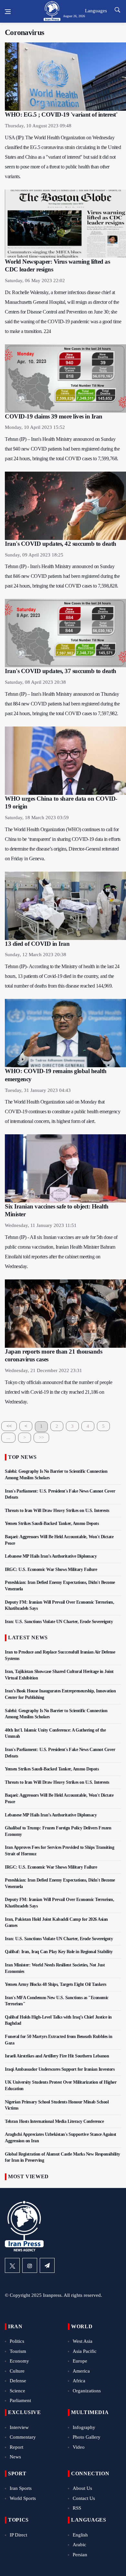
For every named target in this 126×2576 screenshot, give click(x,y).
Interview (19, 2427)
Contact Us (84, 2498)
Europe (80, 2361)
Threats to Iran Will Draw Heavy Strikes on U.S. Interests (57, 1511)
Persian (80, 2555)
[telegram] (47, 2265)
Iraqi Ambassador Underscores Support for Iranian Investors (60, 2069)
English (80, 2535)
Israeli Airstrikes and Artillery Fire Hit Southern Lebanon (57, 2056)
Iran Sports (21, 2488)
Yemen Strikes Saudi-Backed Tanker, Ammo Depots (52, 1523)
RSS (77, 2508)
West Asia (83, 2341)
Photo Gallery (87, 2437)
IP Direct (18, 2535)
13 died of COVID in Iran (37, 944)
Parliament (20, 2400)
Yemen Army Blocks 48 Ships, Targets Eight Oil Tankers (56, 1984)
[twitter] (12, 2265)
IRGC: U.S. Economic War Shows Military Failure (51, 1569)
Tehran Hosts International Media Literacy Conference (54, 2121)
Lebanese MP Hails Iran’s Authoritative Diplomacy (51, 1556)
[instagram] (30, 2265)
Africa (79, 2381)
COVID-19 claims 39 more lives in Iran (54, 416)
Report (16, 2447)
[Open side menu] (8, 12)
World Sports (23, 2498)
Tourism (18, 2351)
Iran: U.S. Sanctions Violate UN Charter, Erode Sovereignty (59, 1622)
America (81, 2371)
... (8, 1437)
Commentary (23, 2437)
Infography (84, 2427)
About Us (82, 2488)
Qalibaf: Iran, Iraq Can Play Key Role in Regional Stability (59, 1952)
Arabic (79, 2545)
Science (17, 2391)
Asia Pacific (85, 2351)
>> (41, 1437)
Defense (18, 2381)
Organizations (87, 2391)
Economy (19, 2361)
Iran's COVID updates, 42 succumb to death (61, 544)
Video (79, 2447)
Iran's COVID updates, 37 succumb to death (61, 671)
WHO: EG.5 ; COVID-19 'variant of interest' (61, 114)
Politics (17, 2341)
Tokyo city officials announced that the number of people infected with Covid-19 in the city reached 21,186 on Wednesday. (58, 1392)
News (15, 2457)
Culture (17, 2371)
